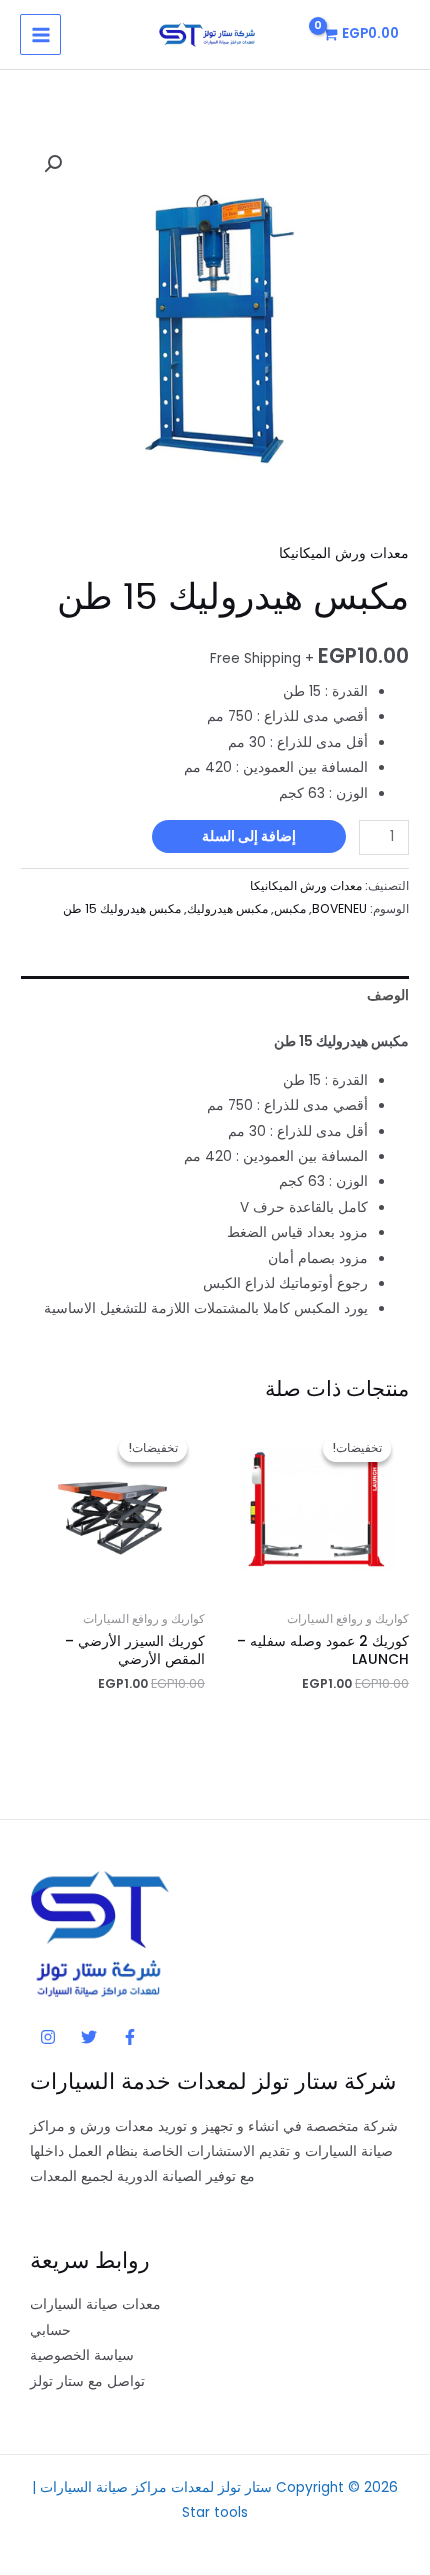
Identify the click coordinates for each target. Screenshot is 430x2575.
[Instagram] (48, 2037)
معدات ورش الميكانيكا (344, 553)
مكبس (290, 908)
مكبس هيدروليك (227, 908)
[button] (53, 164)
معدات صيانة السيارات (95, 2304)
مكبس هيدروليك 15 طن (122, 908)
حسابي (50, 2330)
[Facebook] (130, 2037)
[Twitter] (89, 2037)
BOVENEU (339, 908)
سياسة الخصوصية (82, 2355)
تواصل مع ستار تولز (87, 2381)
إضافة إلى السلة (249, 836)
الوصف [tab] (388, 995)
